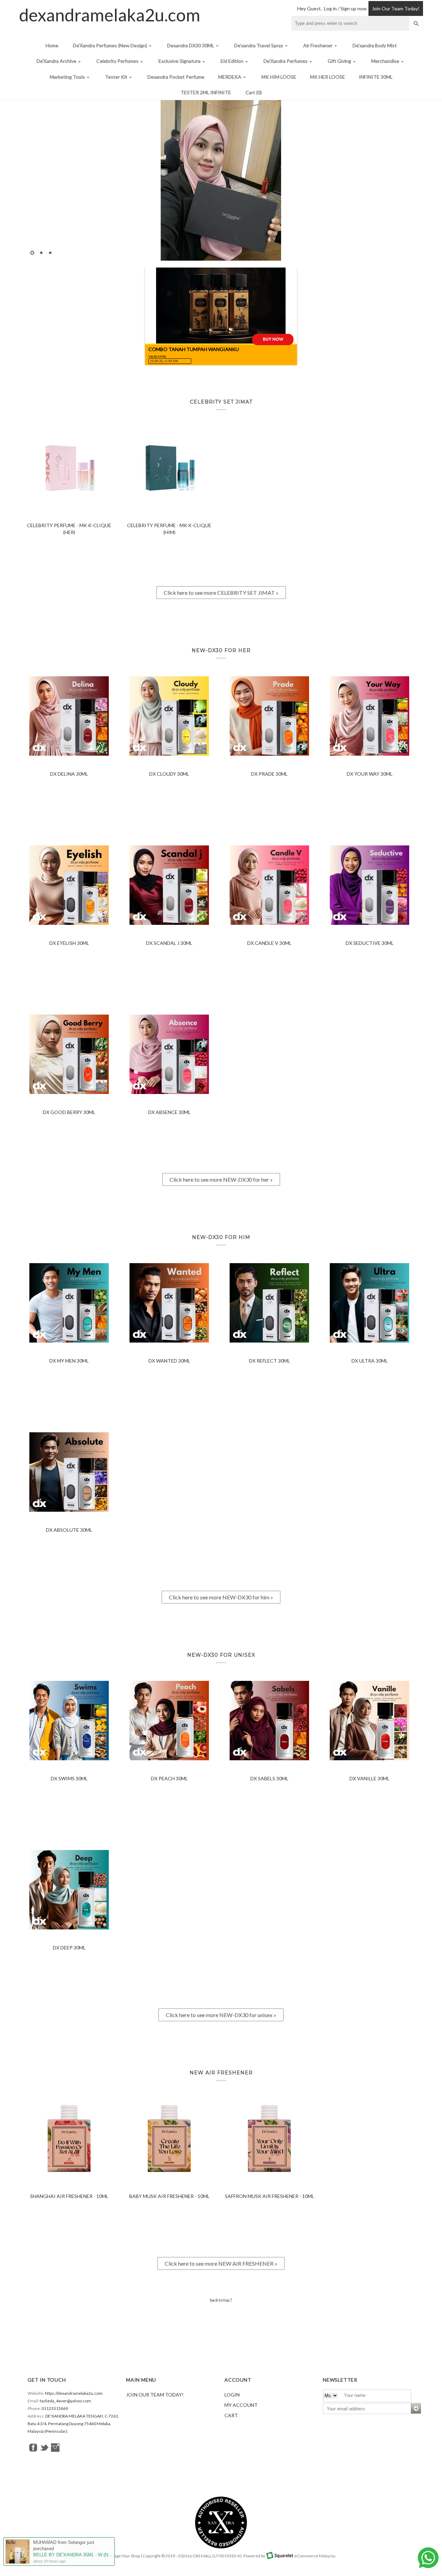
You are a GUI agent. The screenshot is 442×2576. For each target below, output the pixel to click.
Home (52, 45)
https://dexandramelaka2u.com (74, 2393)
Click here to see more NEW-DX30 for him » (221, 1597)
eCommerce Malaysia (315, 2556)
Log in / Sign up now (345, 8)
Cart (231, 2415)
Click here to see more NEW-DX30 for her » (221, 1179)
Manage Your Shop (123, 2556)
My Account (241, 2405)
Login (232, 2395)
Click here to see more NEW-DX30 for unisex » (221, 2015)
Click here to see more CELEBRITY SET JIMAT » (221, 593)
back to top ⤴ (221, 2300)
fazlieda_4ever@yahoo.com (65, 2401)
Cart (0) (254, 92)
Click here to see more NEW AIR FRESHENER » (221, 2263)
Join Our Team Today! (396, 8)
